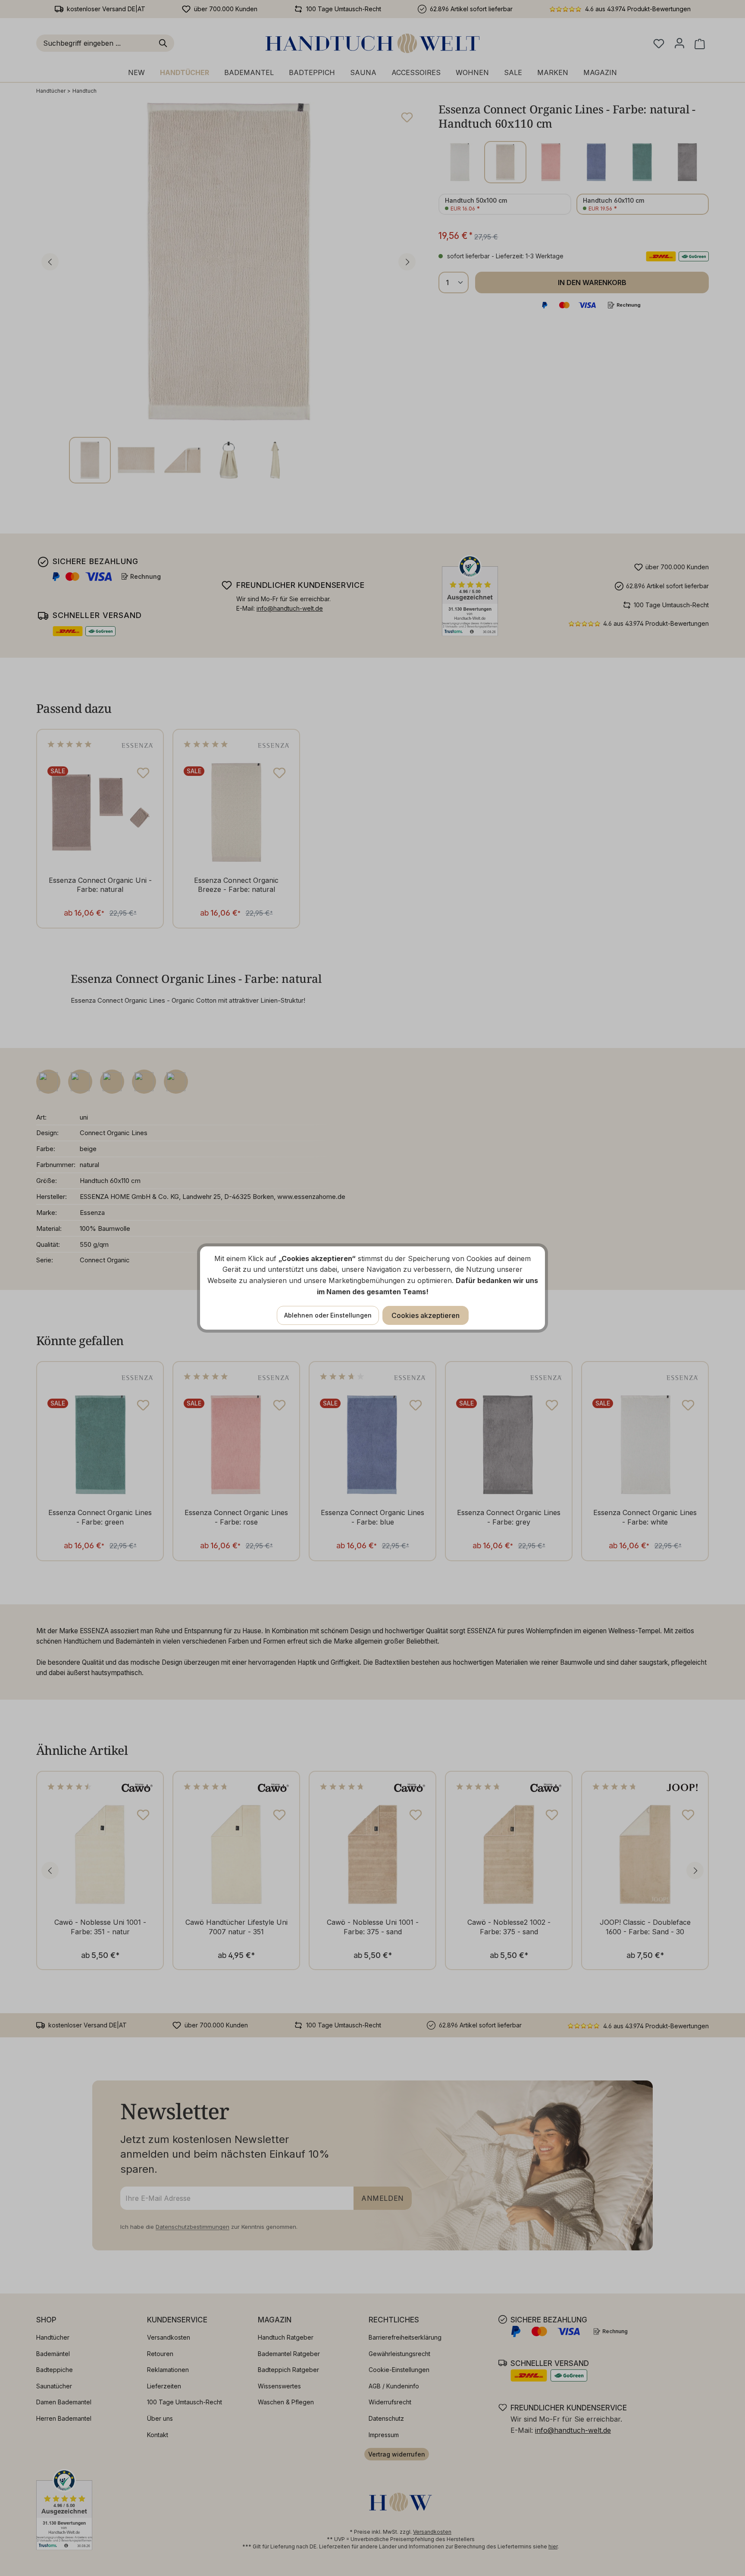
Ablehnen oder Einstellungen (328, 1315)
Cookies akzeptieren (426, 1315)
